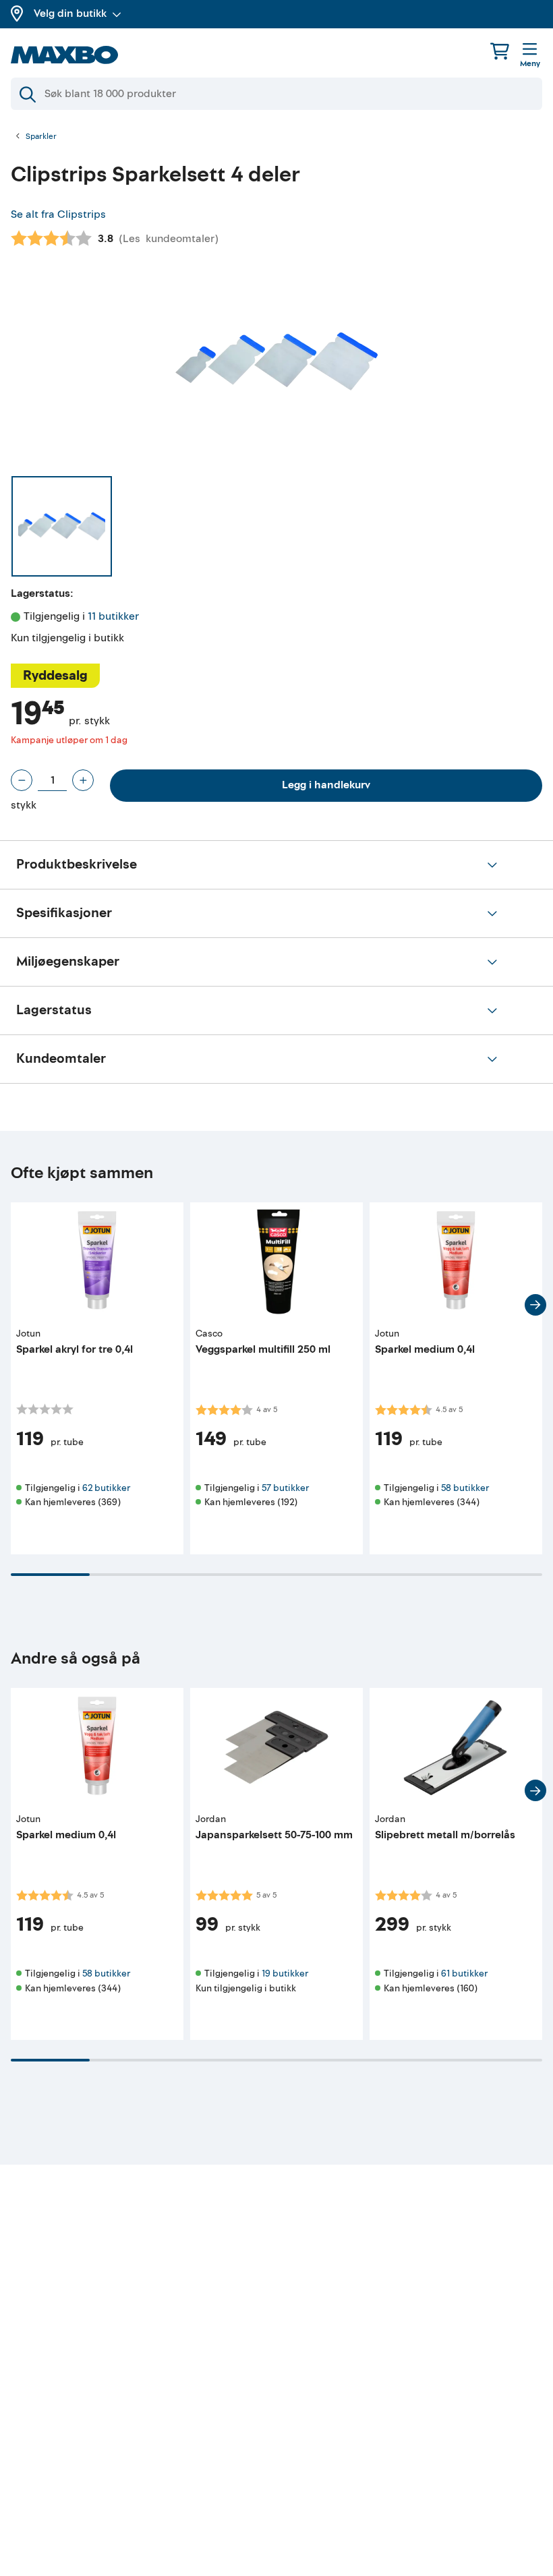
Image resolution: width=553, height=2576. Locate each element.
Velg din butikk (70, 13)
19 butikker (285, 1973)
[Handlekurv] (500, 51)
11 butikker (113, 616)
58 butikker (465, 1488)
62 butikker (106, 1488)
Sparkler (41, 137)
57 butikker (285, 1488)
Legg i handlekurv (326, 785)
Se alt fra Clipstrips (58, 214)
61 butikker (464, 1973)
